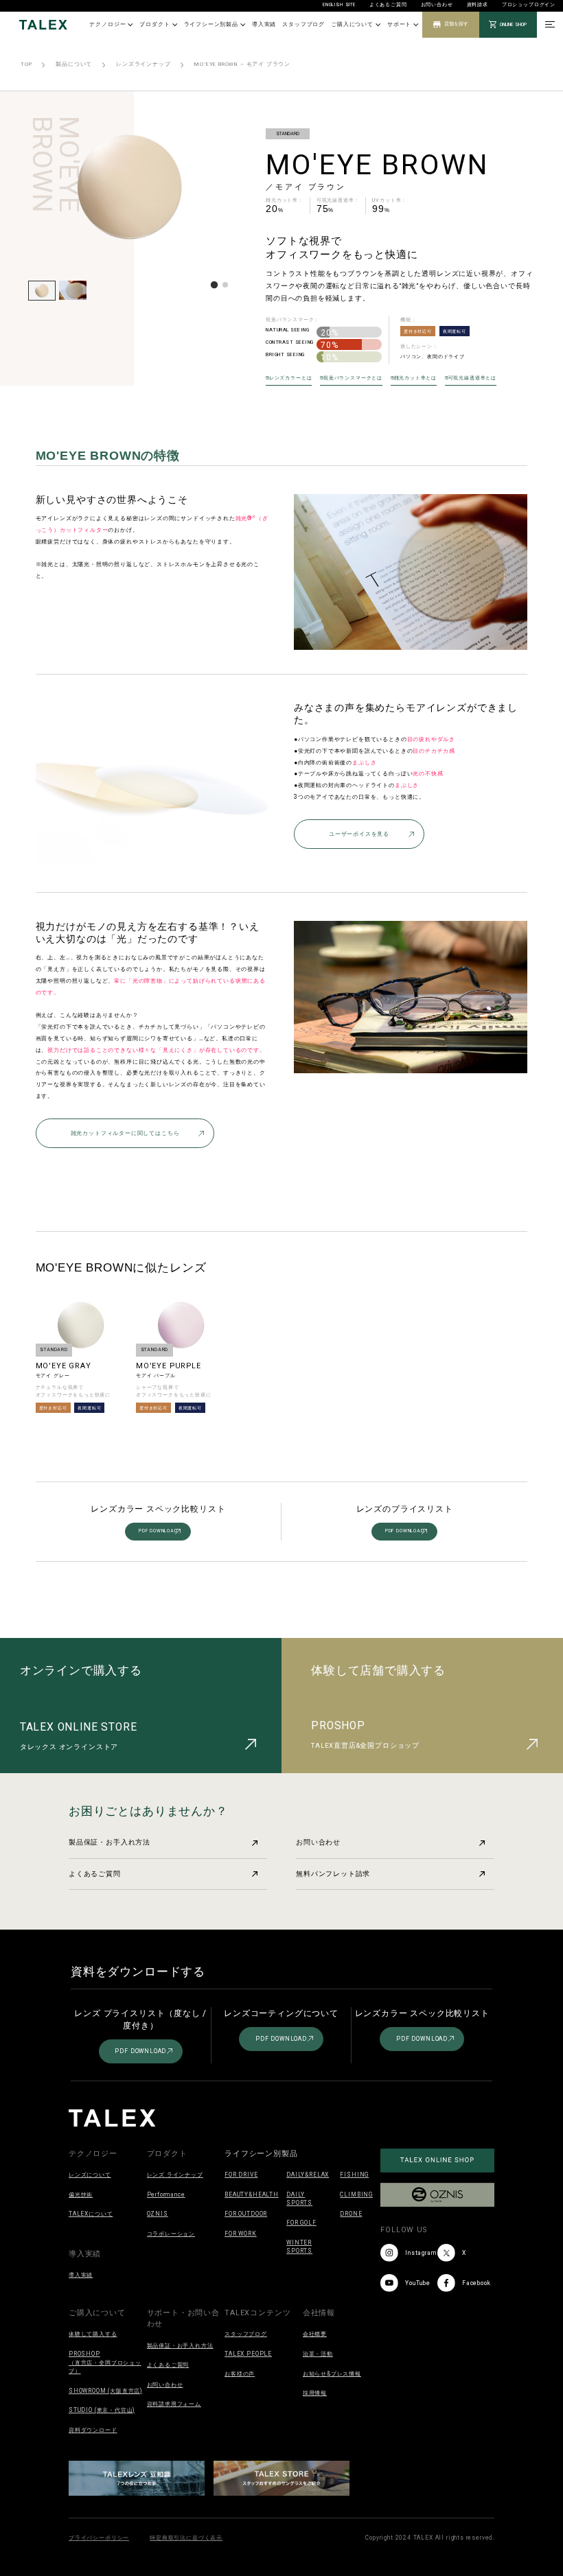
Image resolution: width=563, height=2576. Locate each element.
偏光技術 (81, 2194)
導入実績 (264, 24)
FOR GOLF (301, 2223)
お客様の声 (240, 2374)
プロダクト (154, 24)
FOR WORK (241, 2234)
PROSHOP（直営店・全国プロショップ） (105, 2362)
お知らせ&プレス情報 (332, 2374)
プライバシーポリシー (99, 2538)
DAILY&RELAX (308, 2175)
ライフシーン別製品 (211, 24)
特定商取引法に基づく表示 (186, 2538)
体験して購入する (93, 2334)
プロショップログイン (529, 5)
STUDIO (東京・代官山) (102, 2410)
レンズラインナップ (143, 64)
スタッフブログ (303, 24)
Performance (166, 2194)
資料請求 (478, 5)
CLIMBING (356, 2194)
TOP (26, 64)
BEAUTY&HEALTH (252, 2194)
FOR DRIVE (241, 2175)
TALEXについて (91, 2214)
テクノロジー (107, 24)
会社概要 (315, 2334)
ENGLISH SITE (339, 5)
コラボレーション (171, 2234)
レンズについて (90, 2175)
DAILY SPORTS (299, 2199)
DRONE (351, 2214)
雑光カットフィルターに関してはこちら (125, 1133)
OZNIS (158, 2214)
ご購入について (352, 24)
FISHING (354, 2175)
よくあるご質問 (388, 5)
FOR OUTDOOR (246, 2214)
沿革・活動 (318, 2354)
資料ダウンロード (93, 2430)
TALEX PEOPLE (248, 2354)
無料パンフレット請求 (333, 1874)
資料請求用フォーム (174, 2404)
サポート (399, 24)
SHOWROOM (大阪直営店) (105, 2391)
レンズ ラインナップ (175, 2175)
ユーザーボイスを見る (359, 834)
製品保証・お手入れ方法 (110, 1842)
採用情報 (315, 2393)
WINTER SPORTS (299, 2247)
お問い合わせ (437, 5)
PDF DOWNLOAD (158, 1531)
